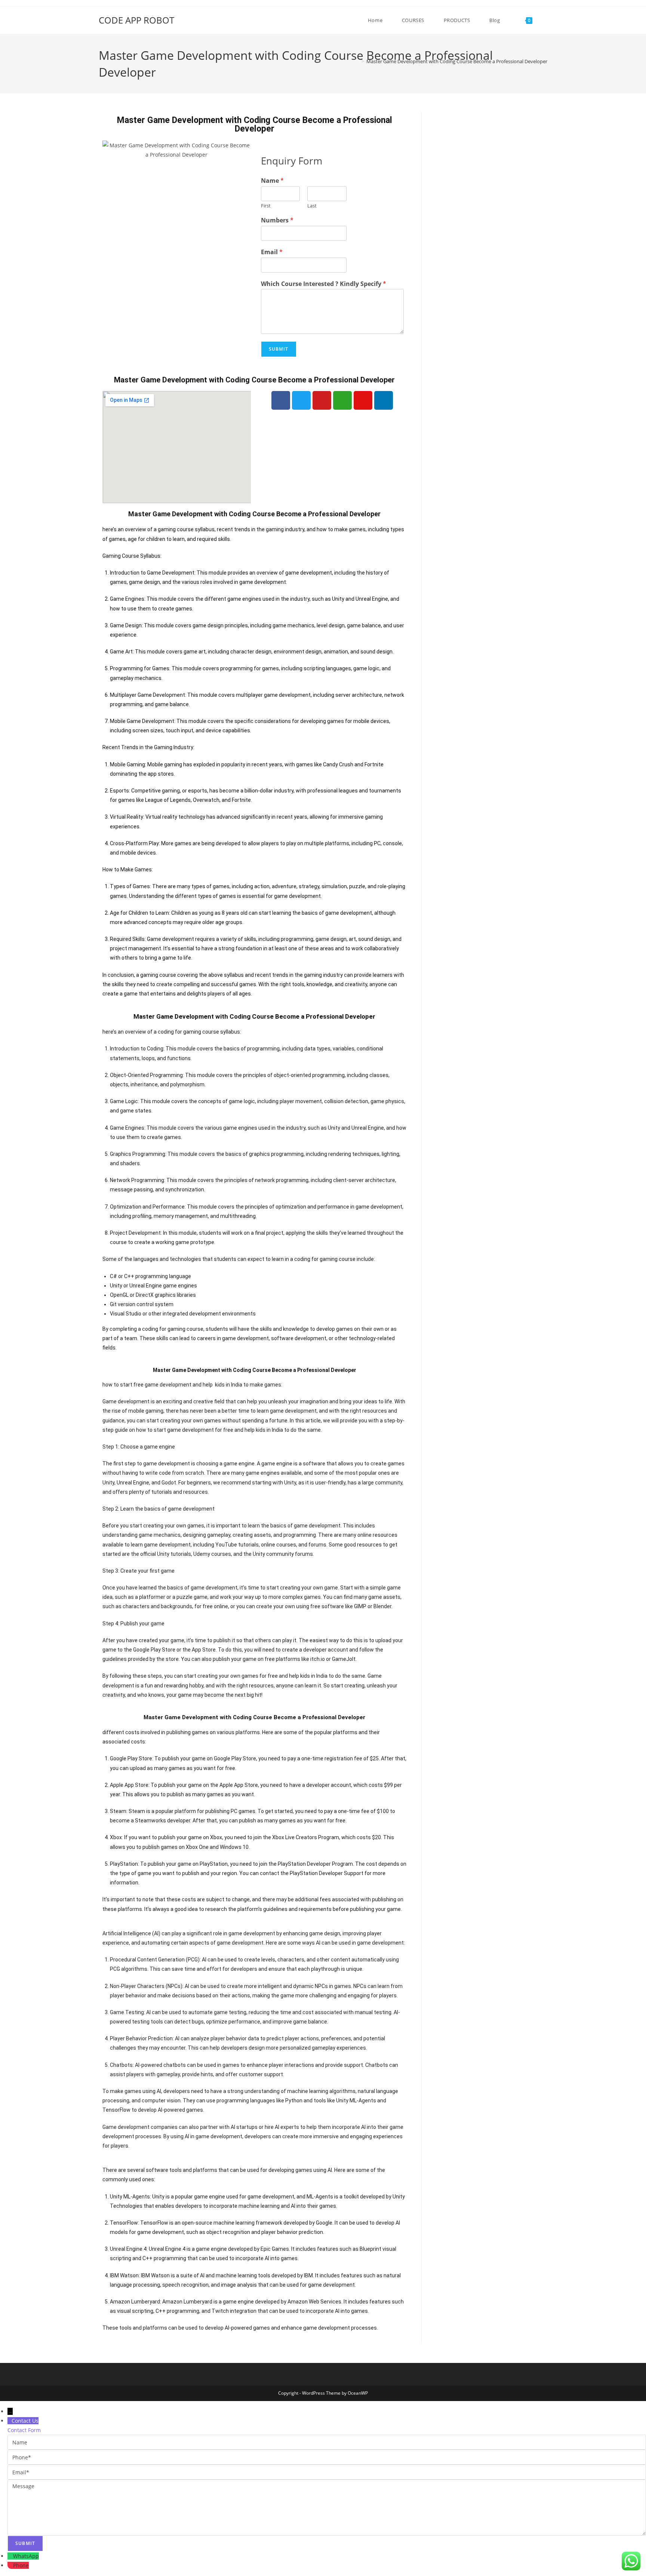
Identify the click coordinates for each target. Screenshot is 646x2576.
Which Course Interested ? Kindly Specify (324, 284)
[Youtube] (322, 400)
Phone (21, 2565)
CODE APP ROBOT (136, 20)
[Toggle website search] (545, 20)
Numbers (277, 220)
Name (272, 181)
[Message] (327, 2507)
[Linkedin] (384, 400)
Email (272, 252)
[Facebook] (281, 400)
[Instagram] (363, 400)
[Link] (342, 400)
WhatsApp (26, 2556)
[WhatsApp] (10, 2556)
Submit (279, 349)
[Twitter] (301, 400)
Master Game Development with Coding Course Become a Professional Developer (457, 61)
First (266, 206)
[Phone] (10, 2565)
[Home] (357, 61)
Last (312, 206)
